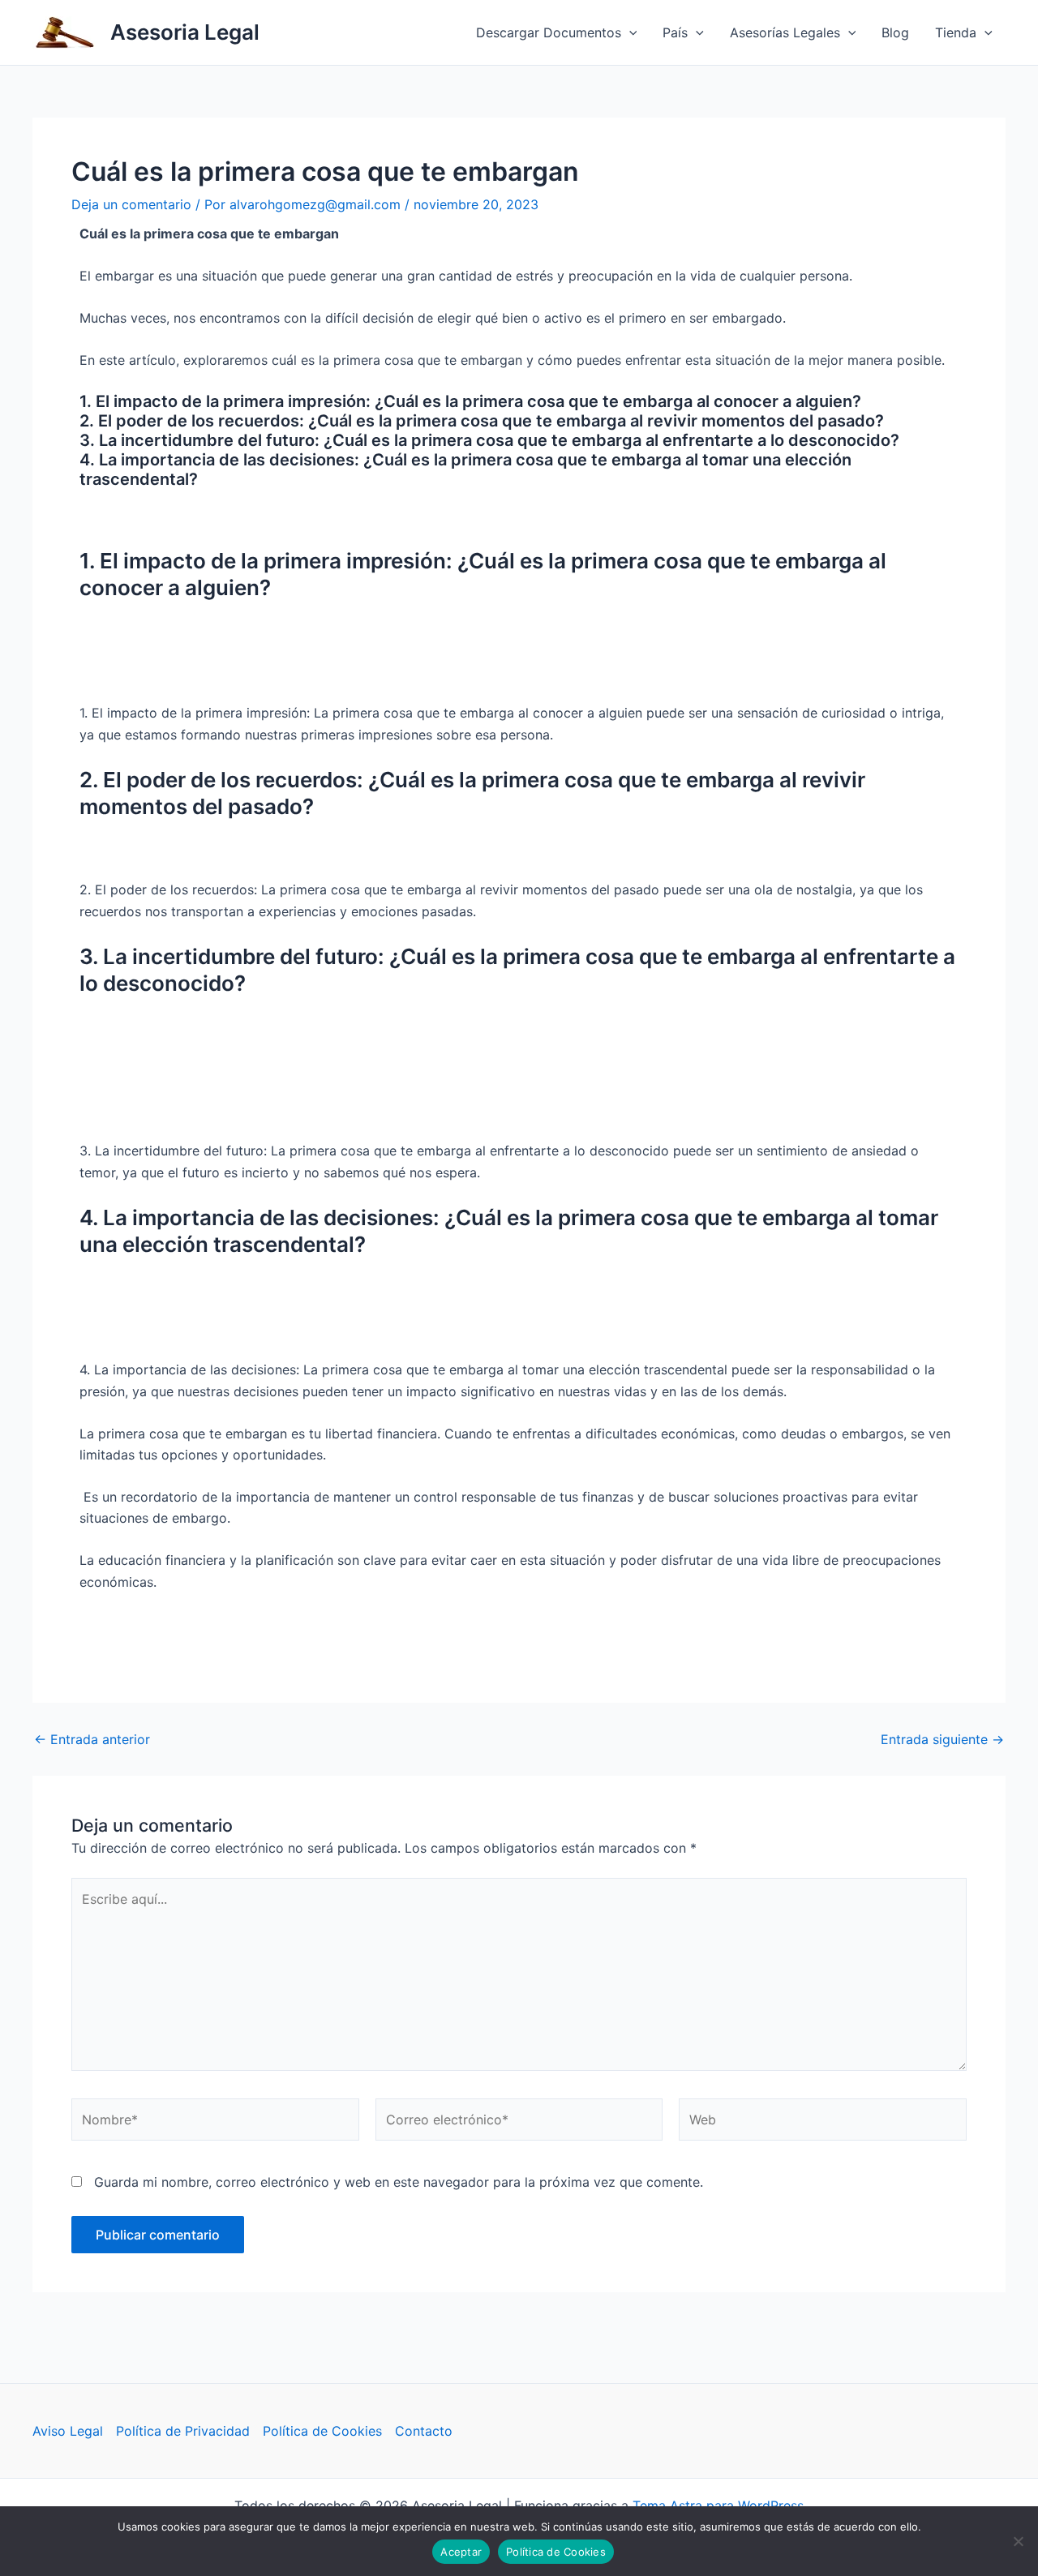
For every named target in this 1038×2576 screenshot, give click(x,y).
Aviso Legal (68, 2431)
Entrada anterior (92, 1739)
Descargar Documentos (549, 32)
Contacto (424, 2431)
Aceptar (461, 2552)
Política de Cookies (322, 2431)
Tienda (956, 32)
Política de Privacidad (183, 2431)
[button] (629, 32)
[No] (1018, 2541)
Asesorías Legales (785, 32)
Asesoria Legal (185, 32)
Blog (895, 32)
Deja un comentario (131, 204)
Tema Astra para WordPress (718, 2505)
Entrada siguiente (942, 1739)
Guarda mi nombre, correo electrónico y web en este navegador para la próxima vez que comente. (399, 2182)
